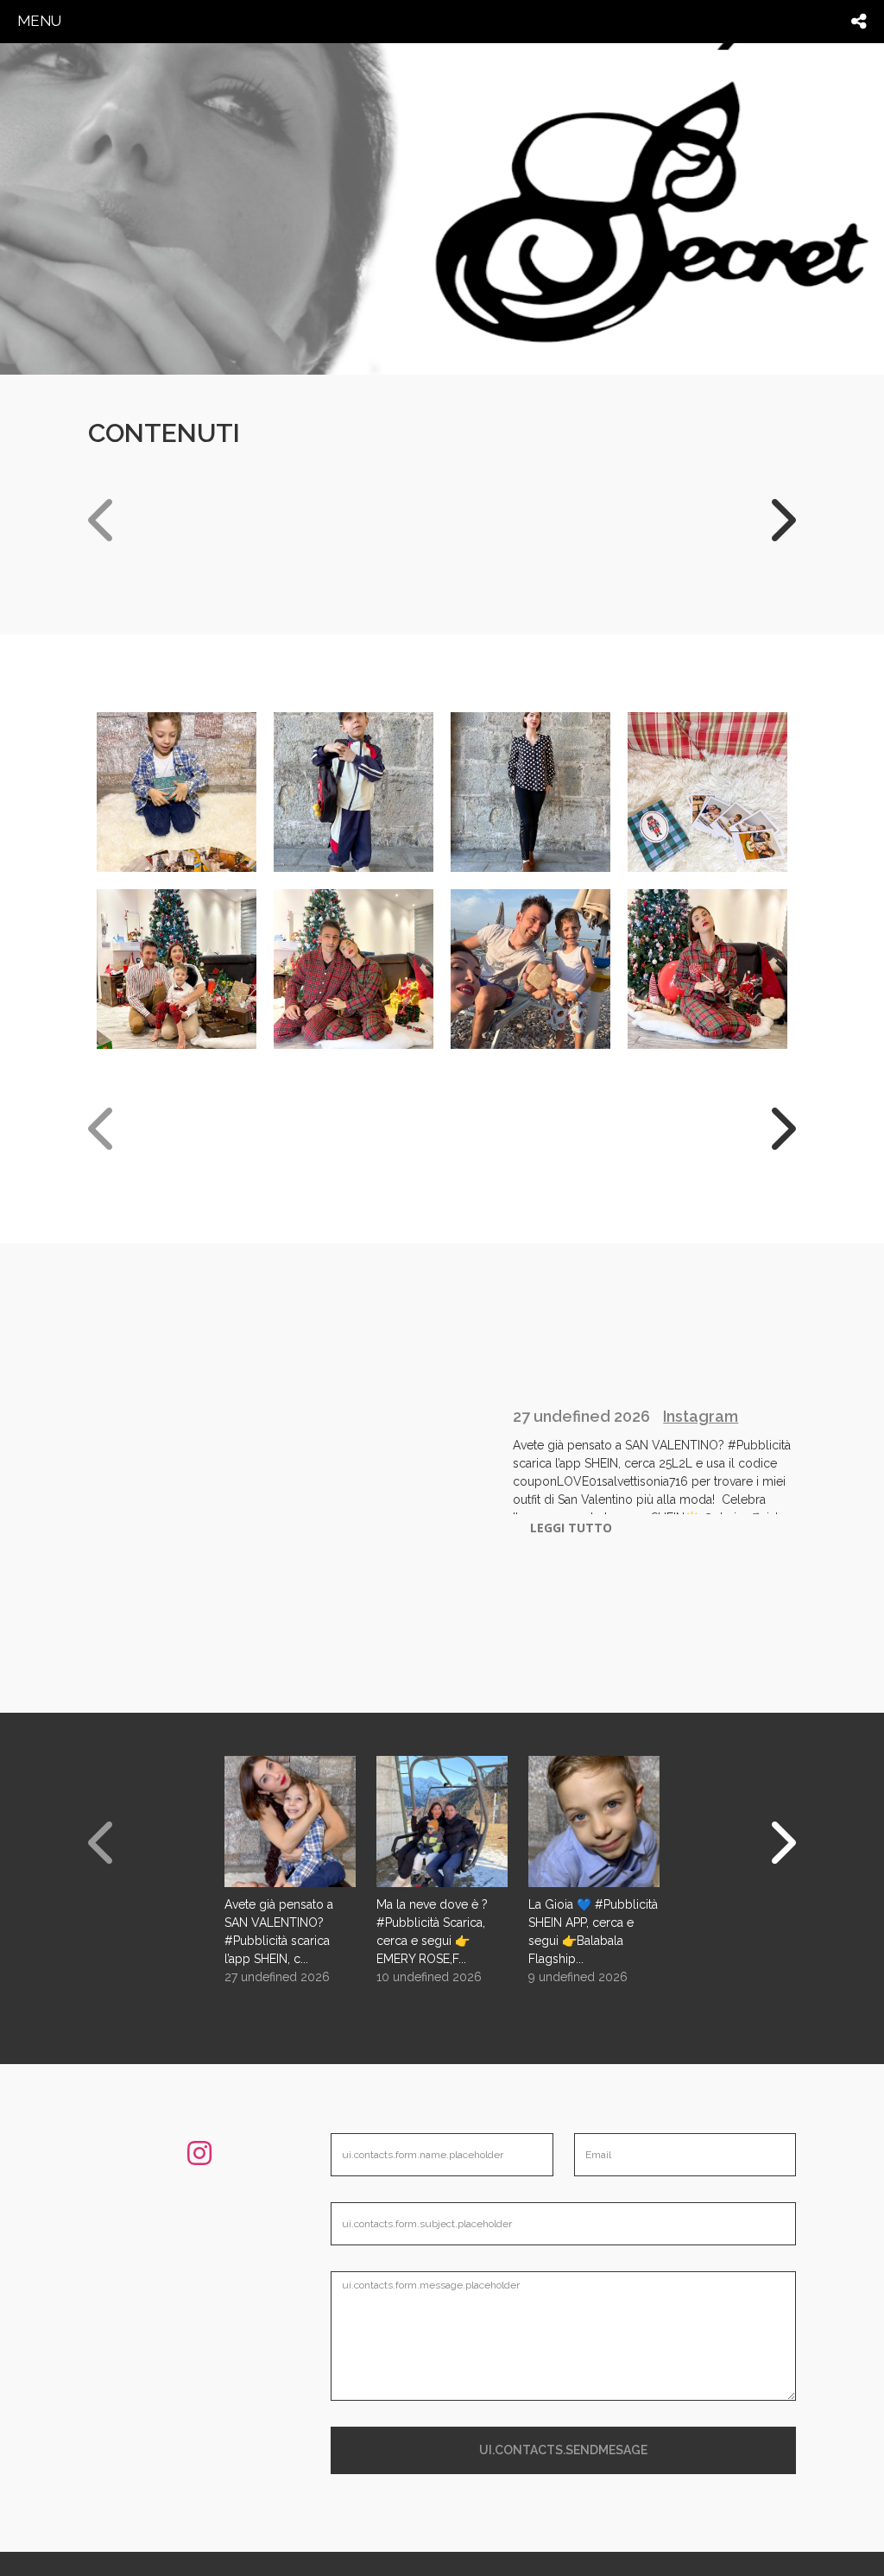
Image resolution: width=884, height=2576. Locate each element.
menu (39, 21)
